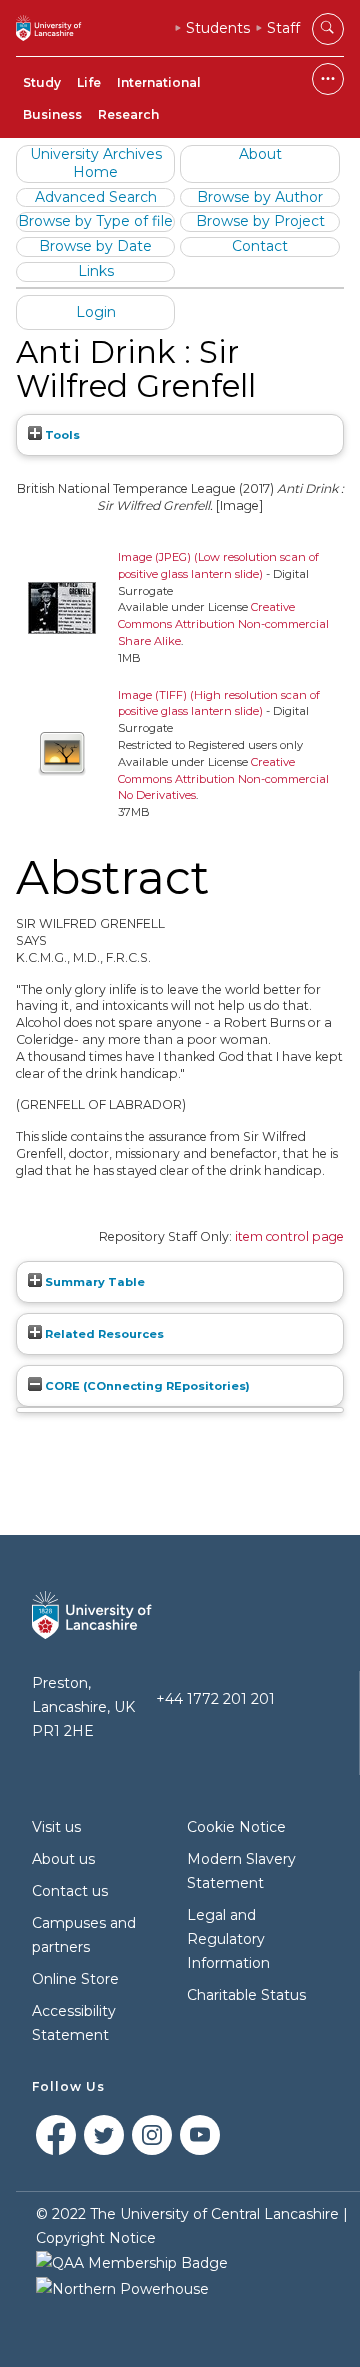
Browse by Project (260, 221)
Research (128, 114)
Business (52, 114)
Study (42, 82)
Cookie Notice (236, 1827)
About (260, 154)
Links (96, 271)
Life (89, 82)
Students (218, 28)
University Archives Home (96, 163)
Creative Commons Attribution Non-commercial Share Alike (223, 624)
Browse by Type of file (95, 221)
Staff (283, 28)
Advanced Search (96, 197)
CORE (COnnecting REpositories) (146, 1386)
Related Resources (103, 1334)
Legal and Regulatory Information (228, 1939)
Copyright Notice (96, 2238)
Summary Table (93, 1282)
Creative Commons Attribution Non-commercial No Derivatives (223, 779)
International (159, 82)
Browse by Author (260, 197)
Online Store (75, 1979)
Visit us (56, 1827)
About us (63, 1859)
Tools (61, 435)
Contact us (70, 1891)
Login (96, 312)
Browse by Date (95, 246)
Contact (260, 246)
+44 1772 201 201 (215, 1699)
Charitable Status (246, 1995)
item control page (289, 1236)
